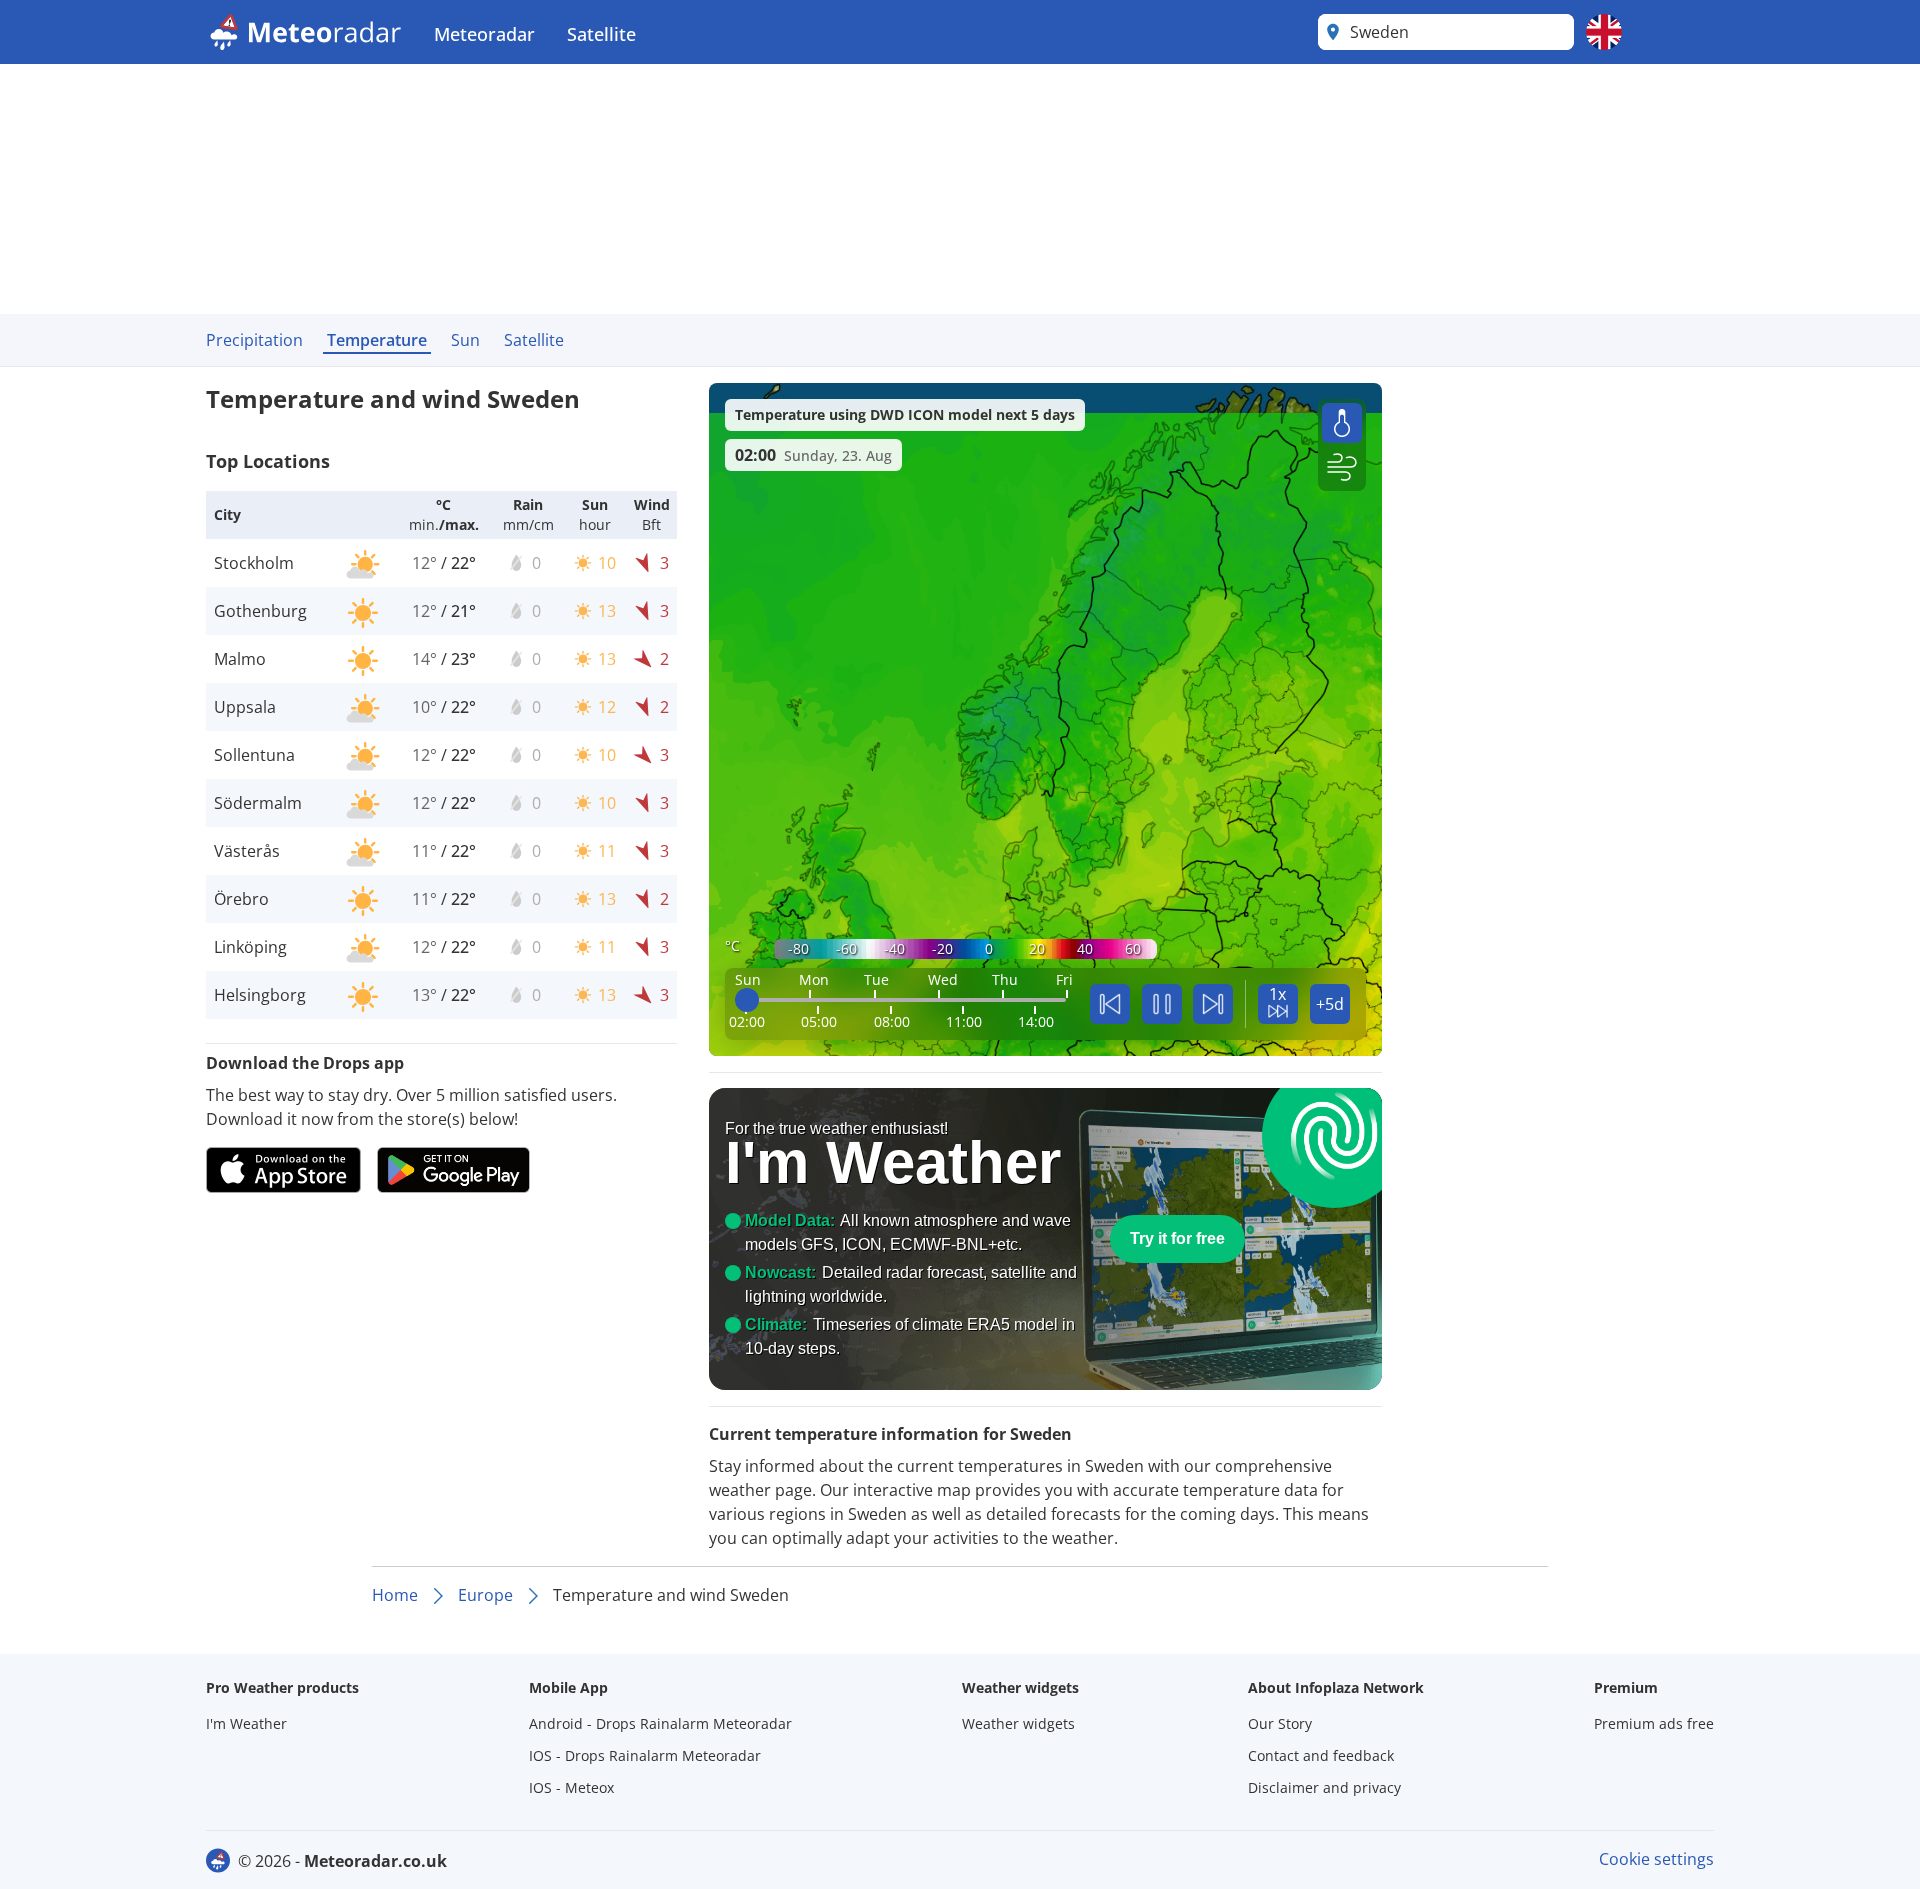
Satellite (601, 34)
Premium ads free (1654, 1723)
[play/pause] (1162, 1004)
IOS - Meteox (571, 1787)
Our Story (1280, 1723)
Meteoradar (484, 34)
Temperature (377, 340)
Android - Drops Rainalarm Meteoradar (660, 1723)
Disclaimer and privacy (1324, 1787)
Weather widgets (1018, 1723)
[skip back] (1110, 1004)
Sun (465, 340)
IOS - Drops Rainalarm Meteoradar (645, 1755)
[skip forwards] (1213, 1004)
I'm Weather (246, 1723)
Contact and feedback (1321, 1755)
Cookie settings (1656, 1859)
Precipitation (254, 340)
